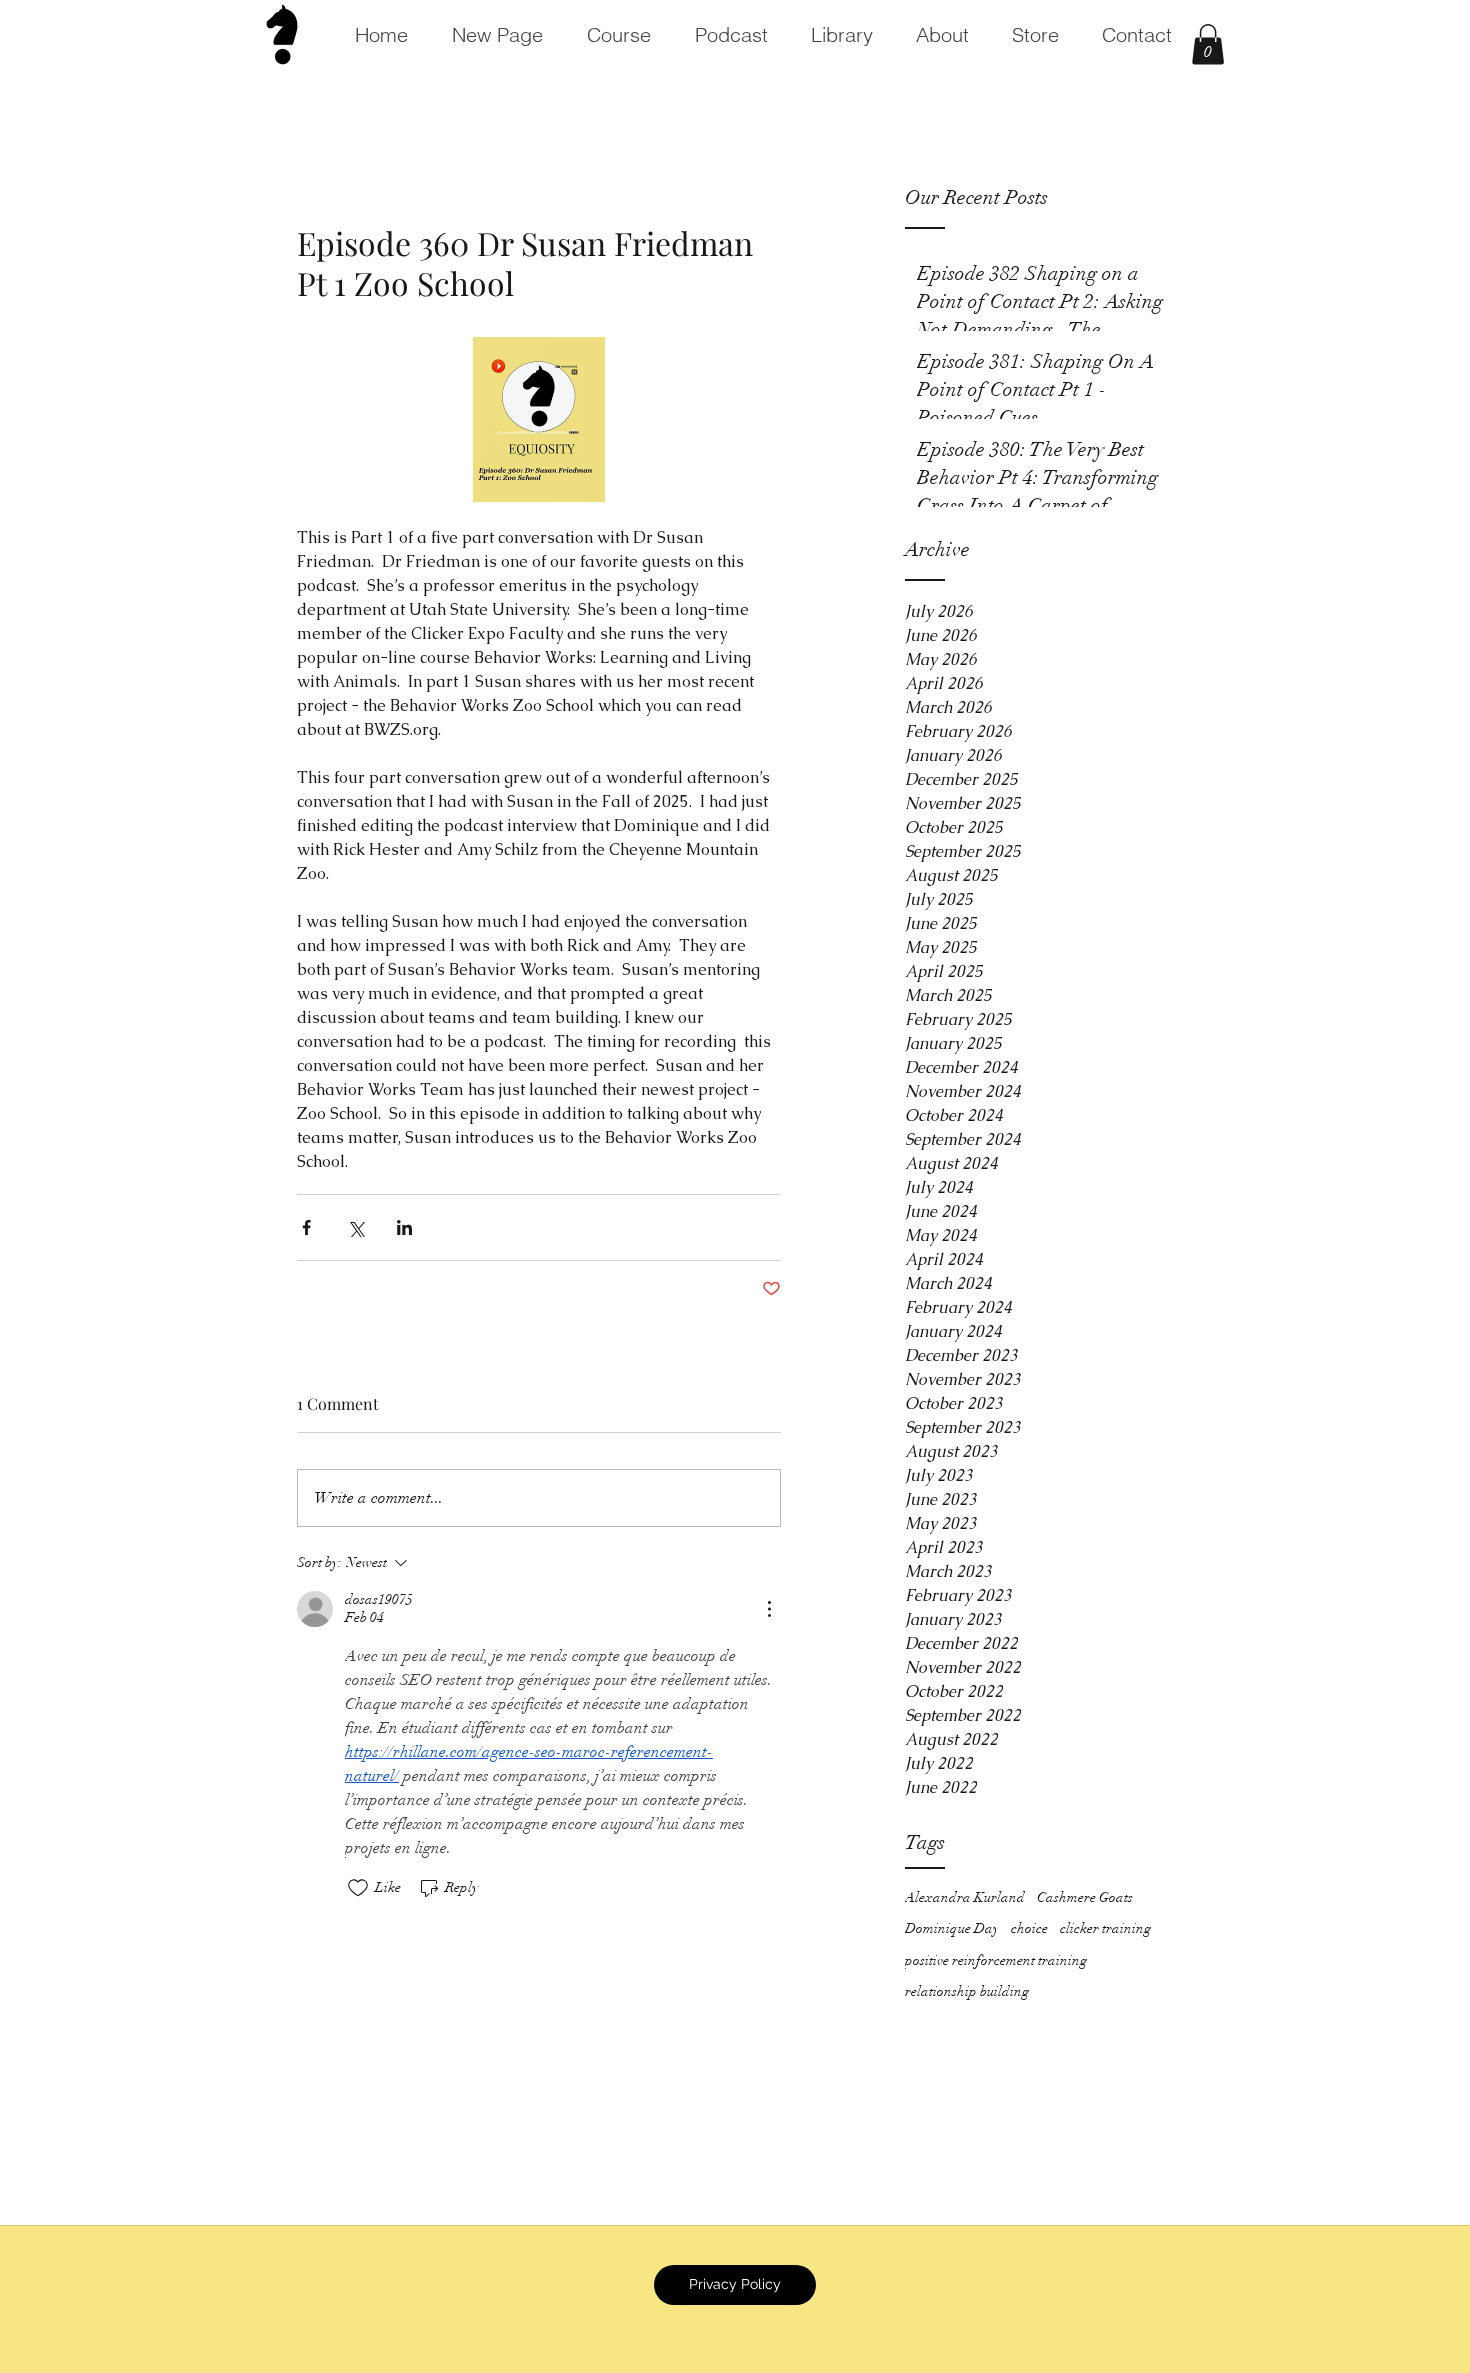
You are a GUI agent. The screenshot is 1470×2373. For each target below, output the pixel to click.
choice (1029, 1928)
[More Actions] (769, 1609)
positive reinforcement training (996, 1960)
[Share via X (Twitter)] (355, 1227)
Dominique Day (952, 1928)
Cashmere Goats (1085, 1897)
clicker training (1105, 1928)
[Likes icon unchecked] (358, 1888)
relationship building (967, 1991)
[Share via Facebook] (306, 1227)
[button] (1208, 44)
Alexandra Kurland (965, 1897)
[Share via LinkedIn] (404, 1227)
